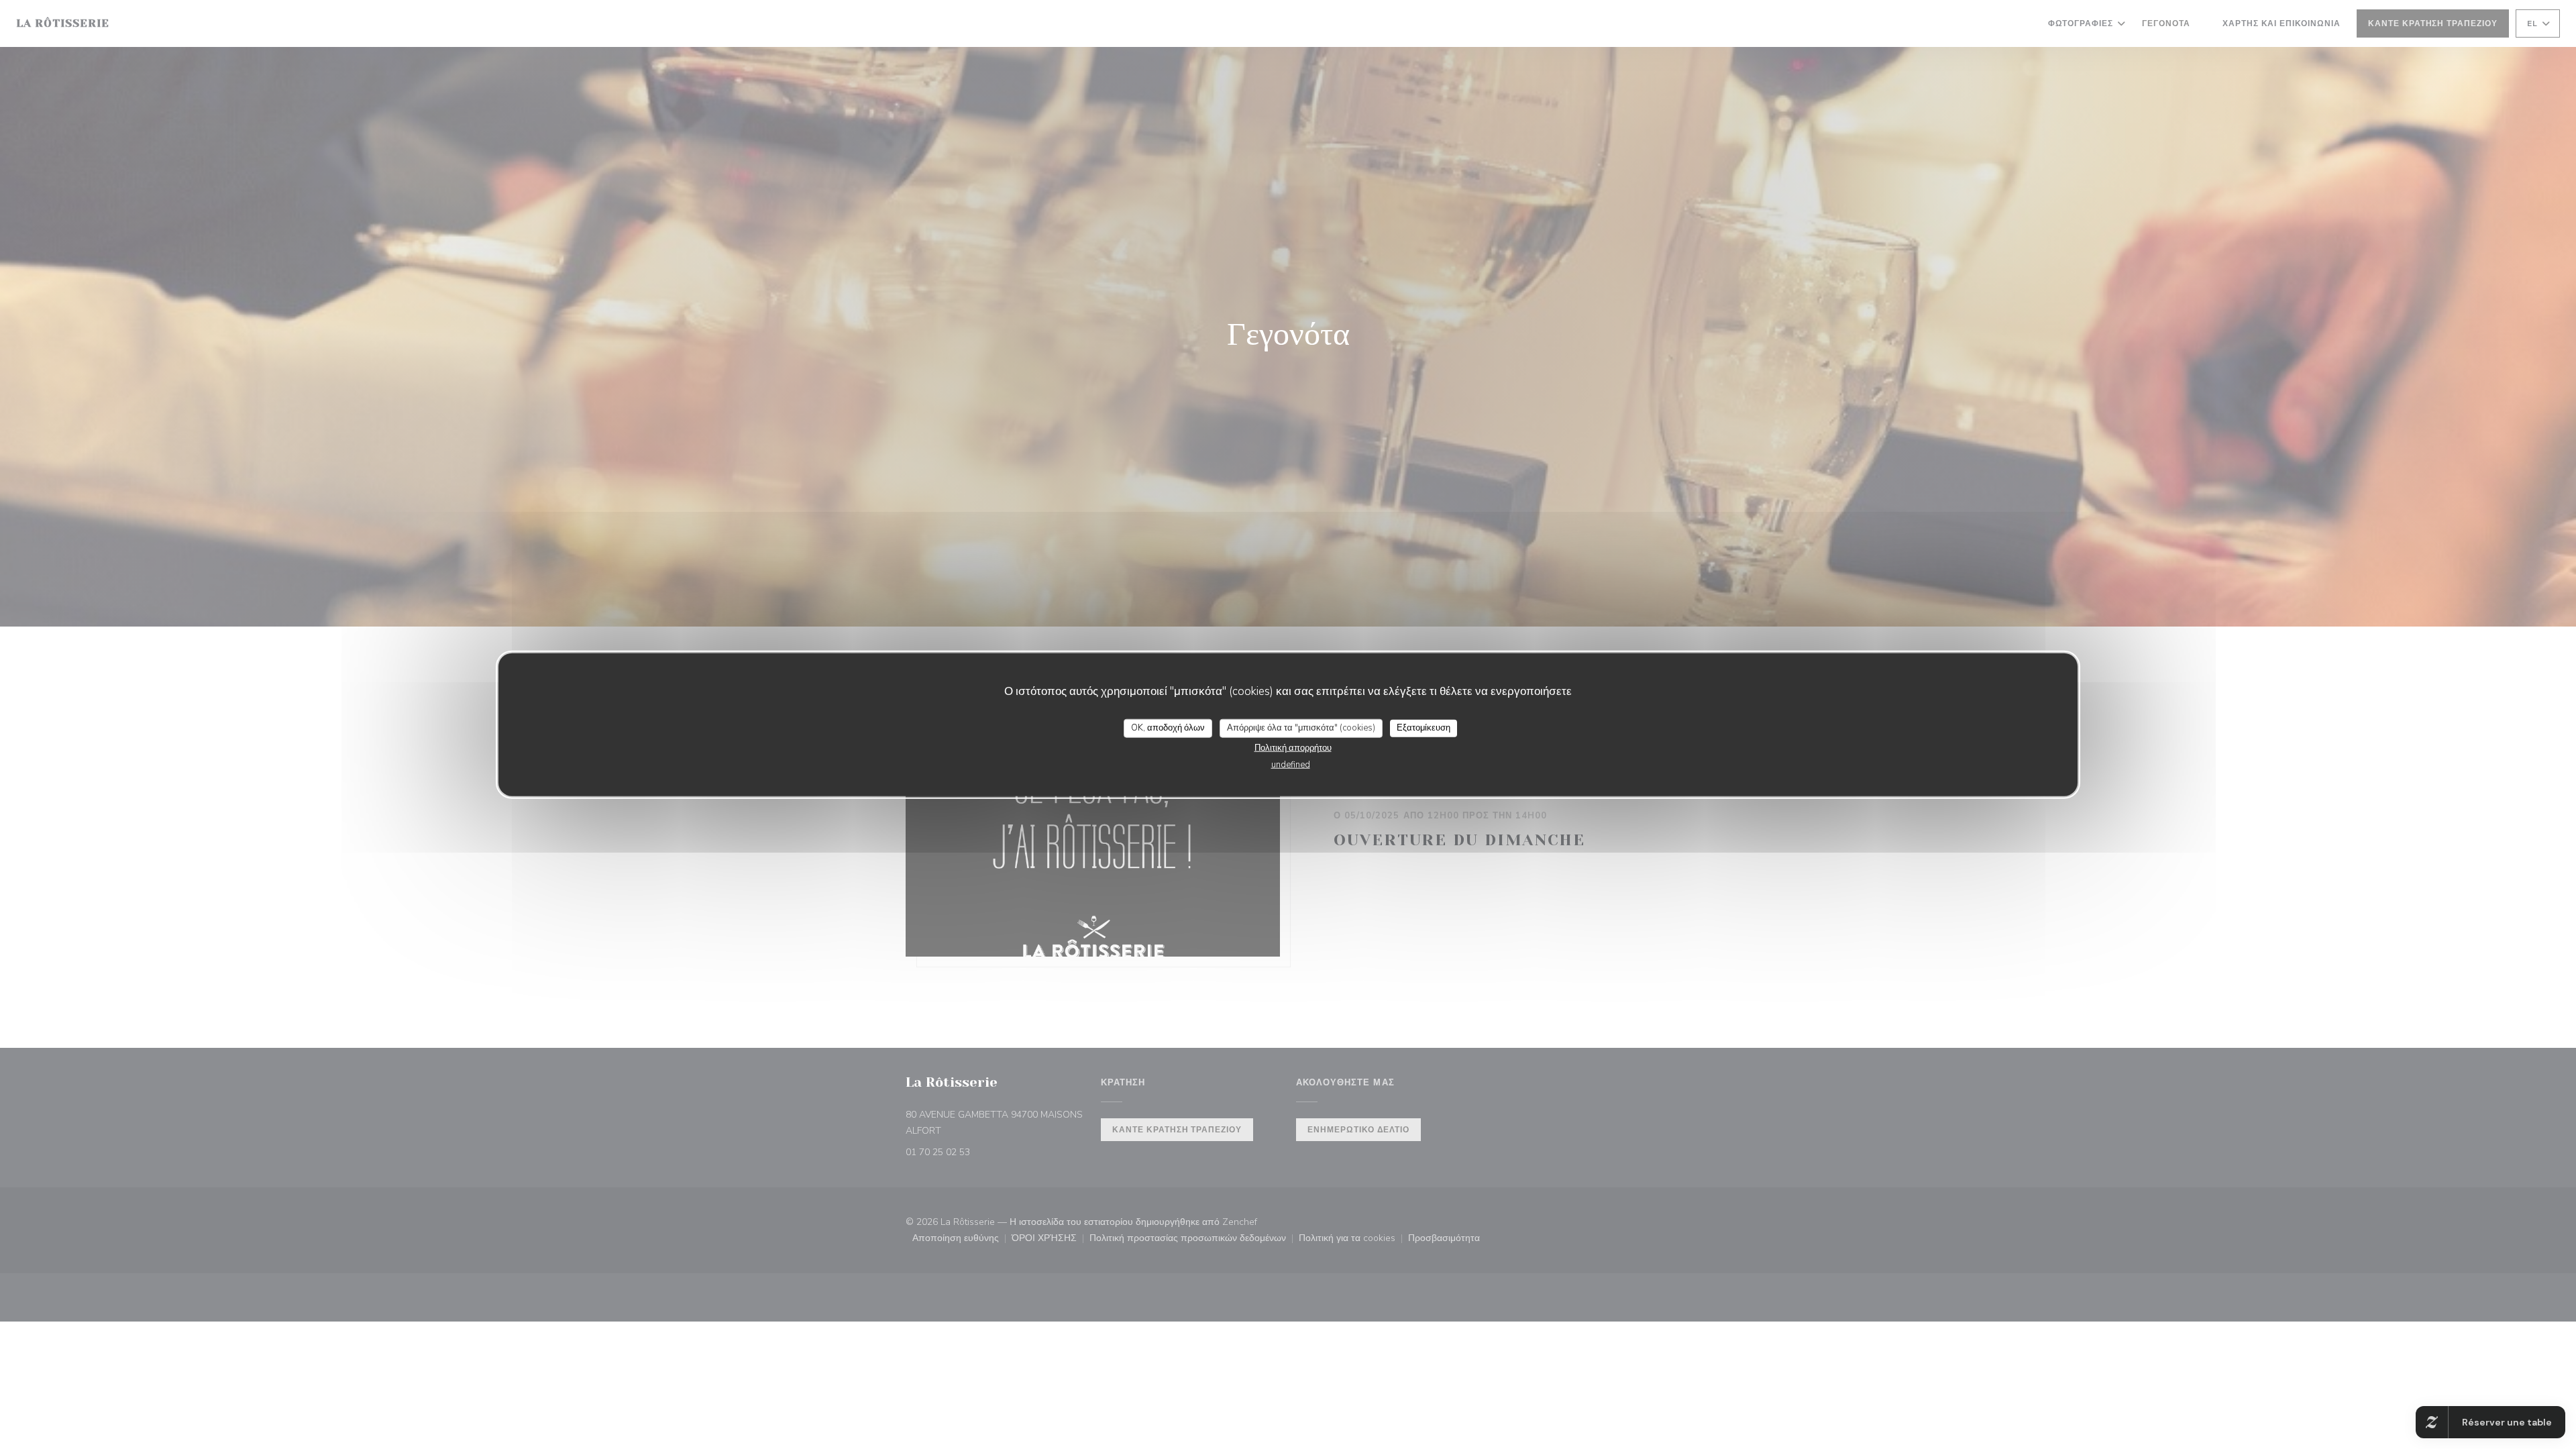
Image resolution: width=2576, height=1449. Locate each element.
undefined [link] (1291, 764)
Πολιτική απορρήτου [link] (1293, 747)
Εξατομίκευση (1424, 728)
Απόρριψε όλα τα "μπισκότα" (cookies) (1301, 728)
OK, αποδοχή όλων (1168, 728)
